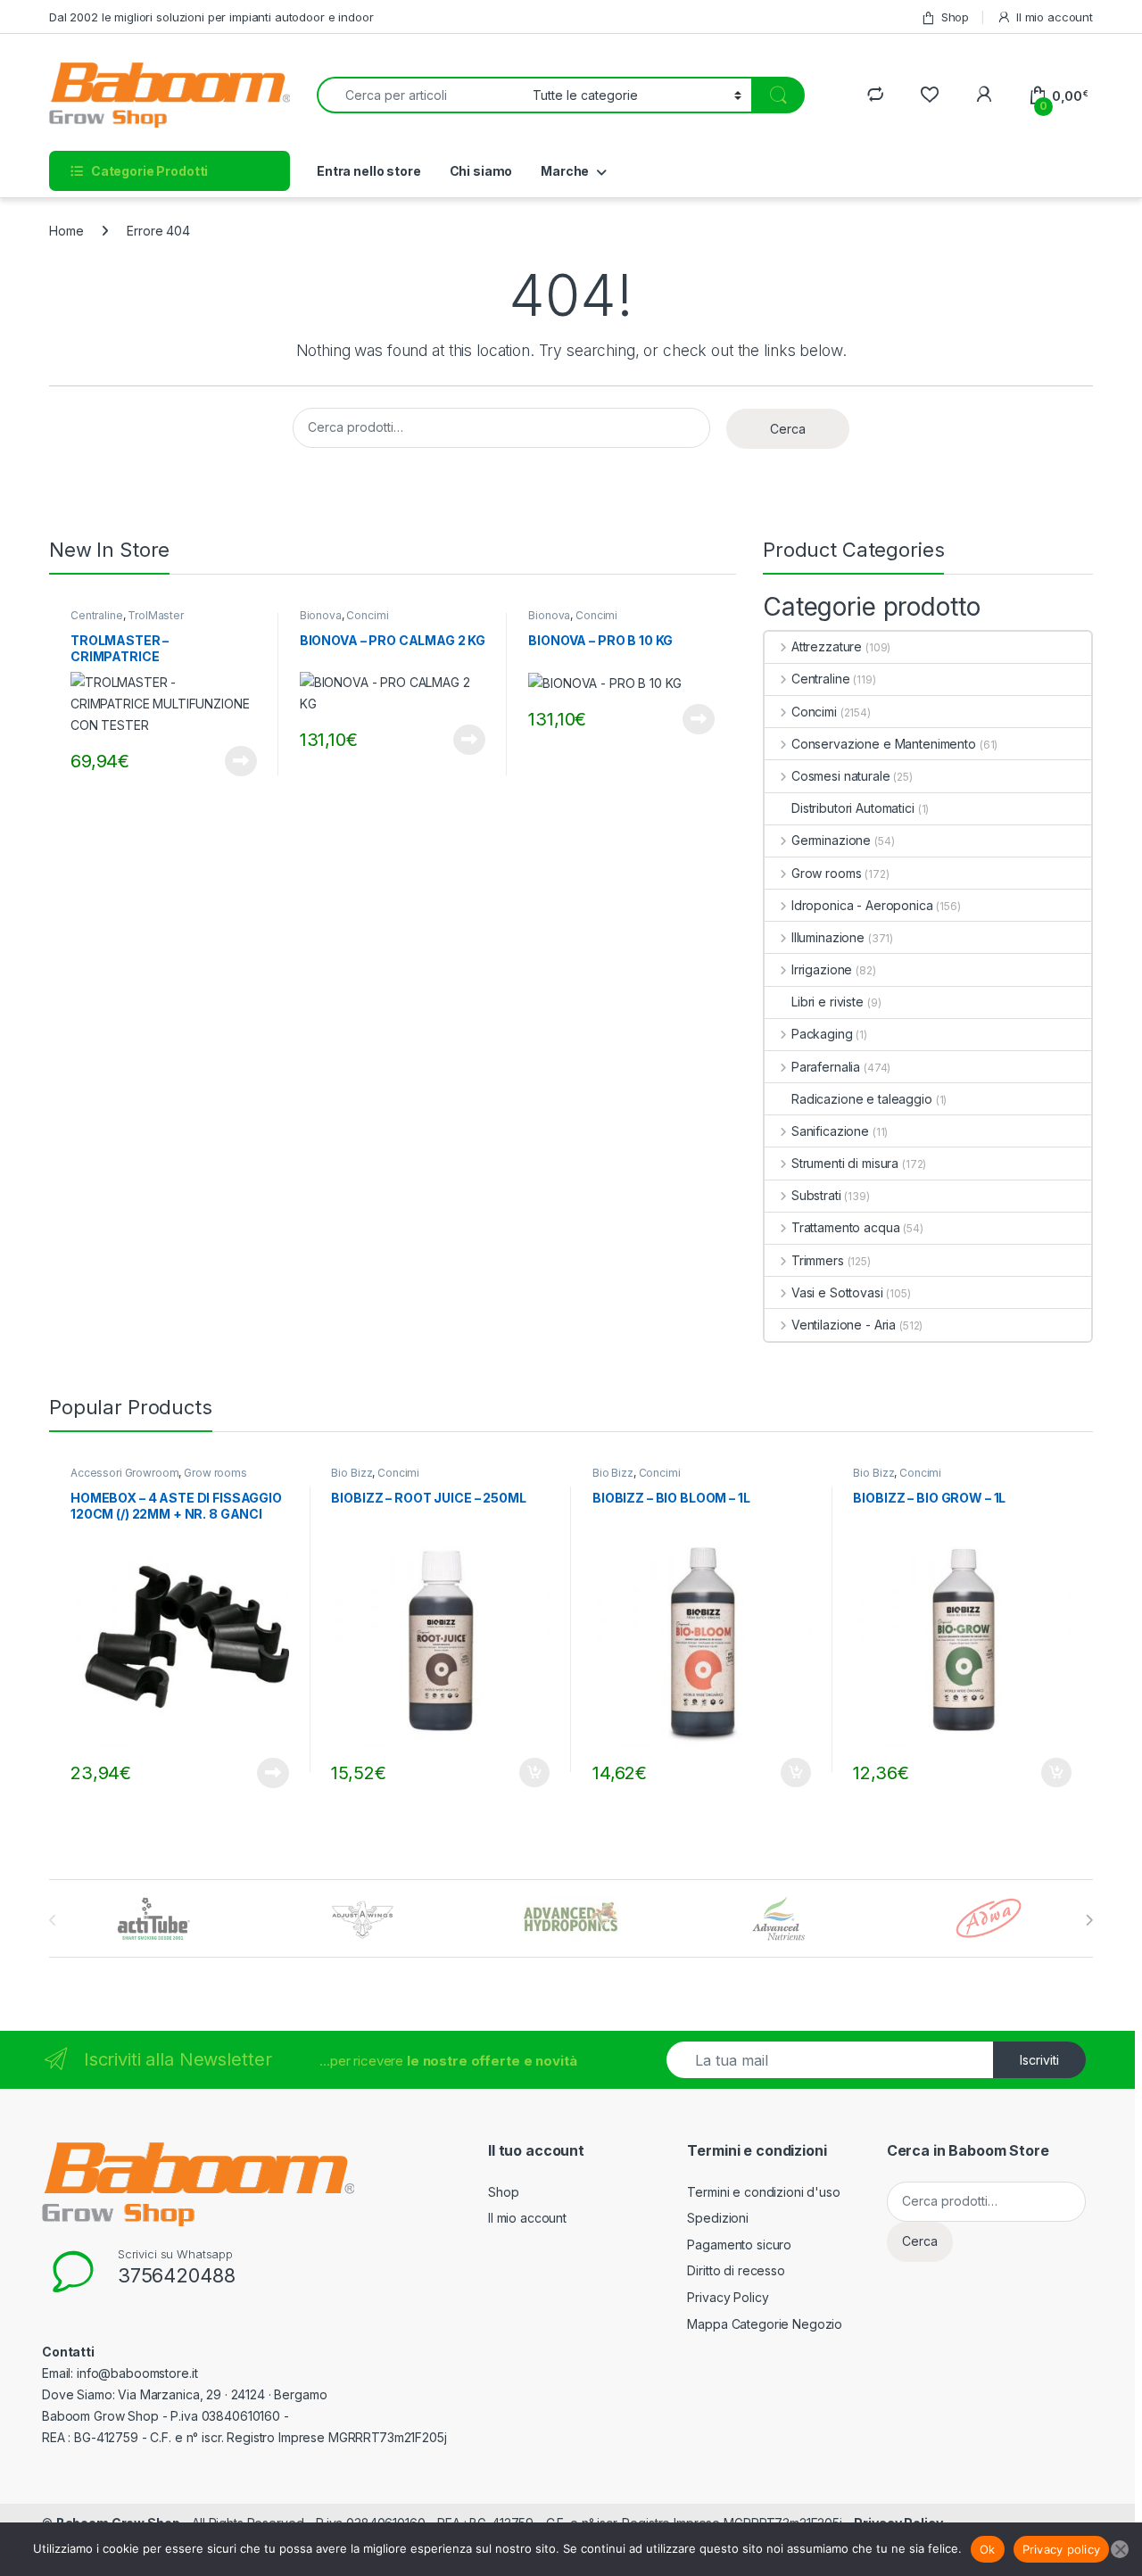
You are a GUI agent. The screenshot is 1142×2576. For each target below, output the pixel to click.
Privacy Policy (728, 2297)
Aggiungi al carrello (524, 1773)
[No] (1120, 2549)
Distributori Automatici (853, 808)
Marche (565, 171)
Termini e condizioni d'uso (763, 2192)
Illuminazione (828, 937)
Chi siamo (481, 171)
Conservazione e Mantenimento (884, 744)
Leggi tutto (240, 761)
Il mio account (1055, 17)
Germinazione (831, 840)
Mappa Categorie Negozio (765, 2324)
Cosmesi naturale (841, 776)
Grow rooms (826, 873)
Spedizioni (718, 2218)
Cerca (788, 429)
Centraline (97, 615)
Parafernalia (826, 1067)
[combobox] (420, 95)
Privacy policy (1062, 2549)
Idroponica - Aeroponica (862, 905)
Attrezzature (827, 646)
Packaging (822, 1034)
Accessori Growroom (124, 1473)
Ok (988, 2549)
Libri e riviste (828, 1002)
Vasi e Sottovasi (837, 1292)
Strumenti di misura (845, 1163)
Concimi (367, 615)
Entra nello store (369, 171)
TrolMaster (156, 615)
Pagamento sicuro (739, 2245)
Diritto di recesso (736, 2270)
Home (66, 231)
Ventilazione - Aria (844, 1325)
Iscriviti (1039, 2060)
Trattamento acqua (845, 1227)
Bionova (321, 615)
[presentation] (1089, 1920)
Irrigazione (822, 969)
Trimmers (818, 1260)
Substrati (816, 1195)
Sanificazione (830, 1131)
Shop (955, 17)
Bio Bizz (352, 1473)
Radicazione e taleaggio (862, 1099)
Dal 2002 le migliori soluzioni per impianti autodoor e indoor (211, 17)
